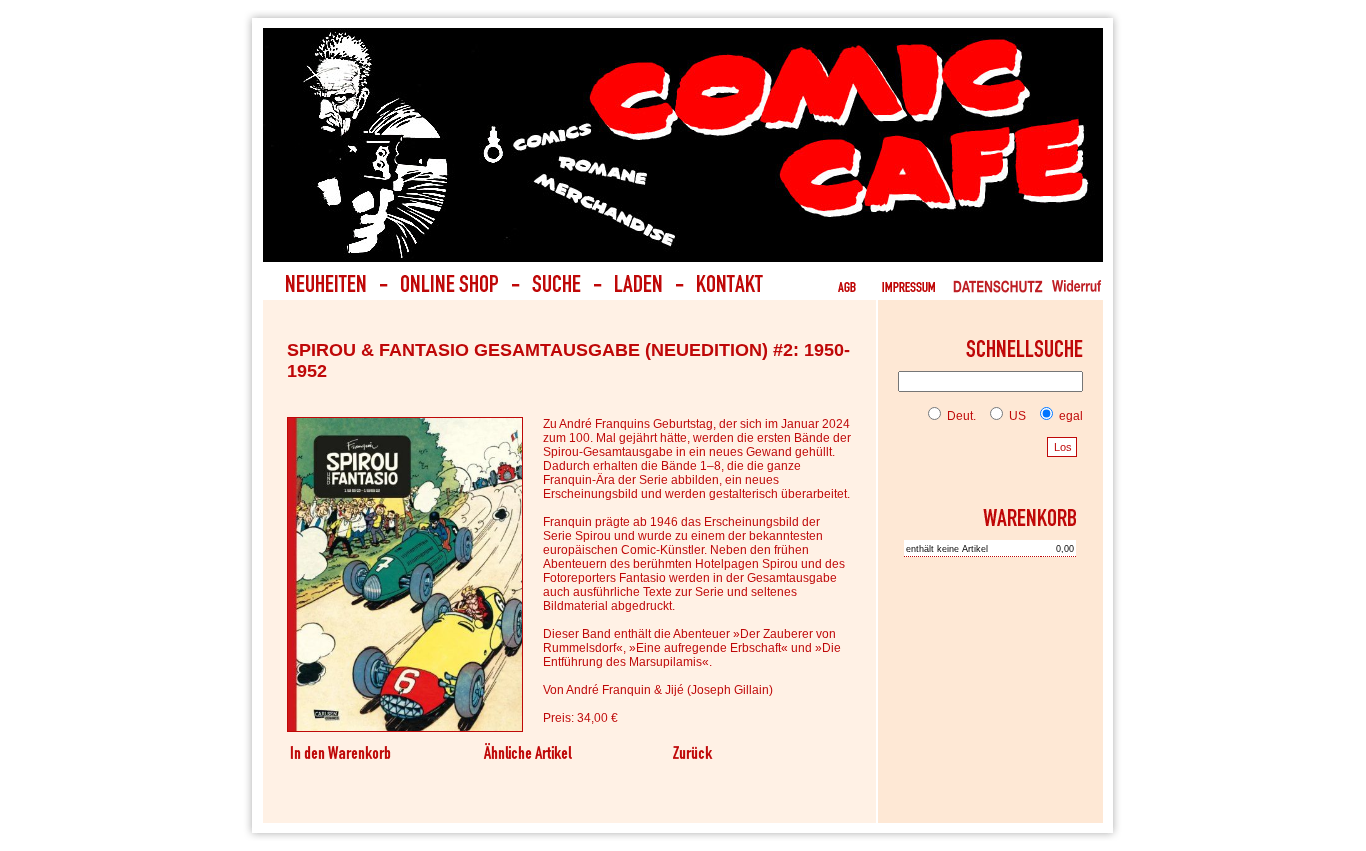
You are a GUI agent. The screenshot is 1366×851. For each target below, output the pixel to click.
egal (1069, 416)
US (1016, 416)
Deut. (960, 416)
